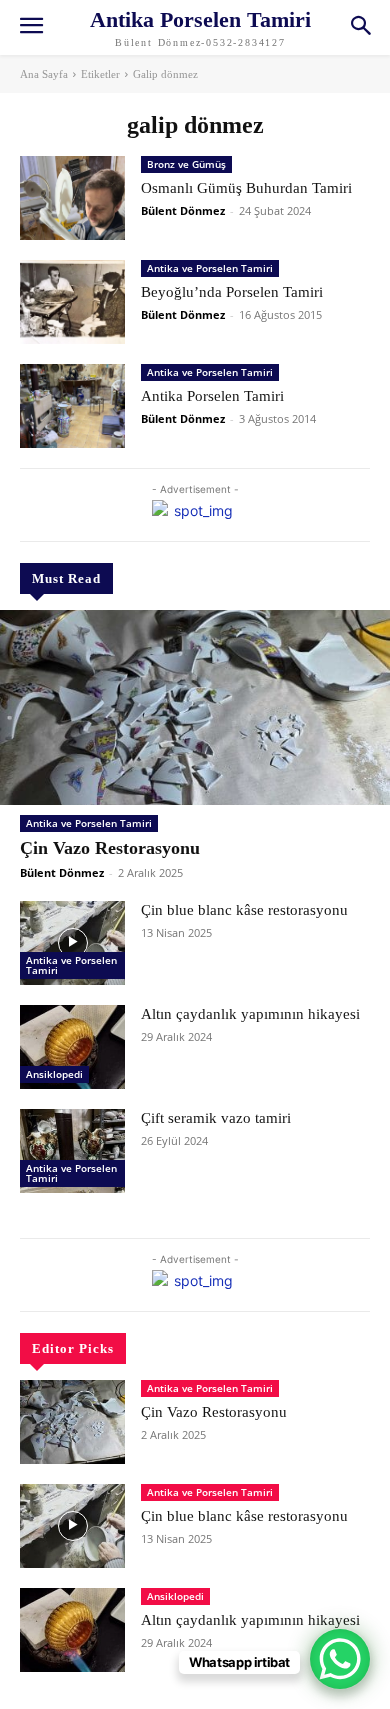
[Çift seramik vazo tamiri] (72, 1151)
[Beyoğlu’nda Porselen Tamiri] (72, 302)
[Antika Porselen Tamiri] (72, 406)
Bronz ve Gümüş (186, 164)
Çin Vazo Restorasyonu (110, 848)
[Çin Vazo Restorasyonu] (195, 707)
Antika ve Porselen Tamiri (89, 823)
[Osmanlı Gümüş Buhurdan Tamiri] (72, 198)
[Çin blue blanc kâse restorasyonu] (72, 943)
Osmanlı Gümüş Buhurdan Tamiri (246, 188)
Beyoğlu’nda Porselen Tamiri (232, 292)
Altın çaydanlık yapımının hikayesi (250, 1014)
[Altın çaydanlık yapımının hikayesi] (72, 1047)
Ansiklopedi (54, 1074)
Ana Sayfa (44, 74)
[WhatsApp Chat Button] (340, 1659)
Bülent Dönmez (62, 872)
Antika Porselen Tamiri (212, 396)
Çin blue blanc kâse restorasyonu (244, 910)
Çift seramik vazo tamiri (216, 1118)
